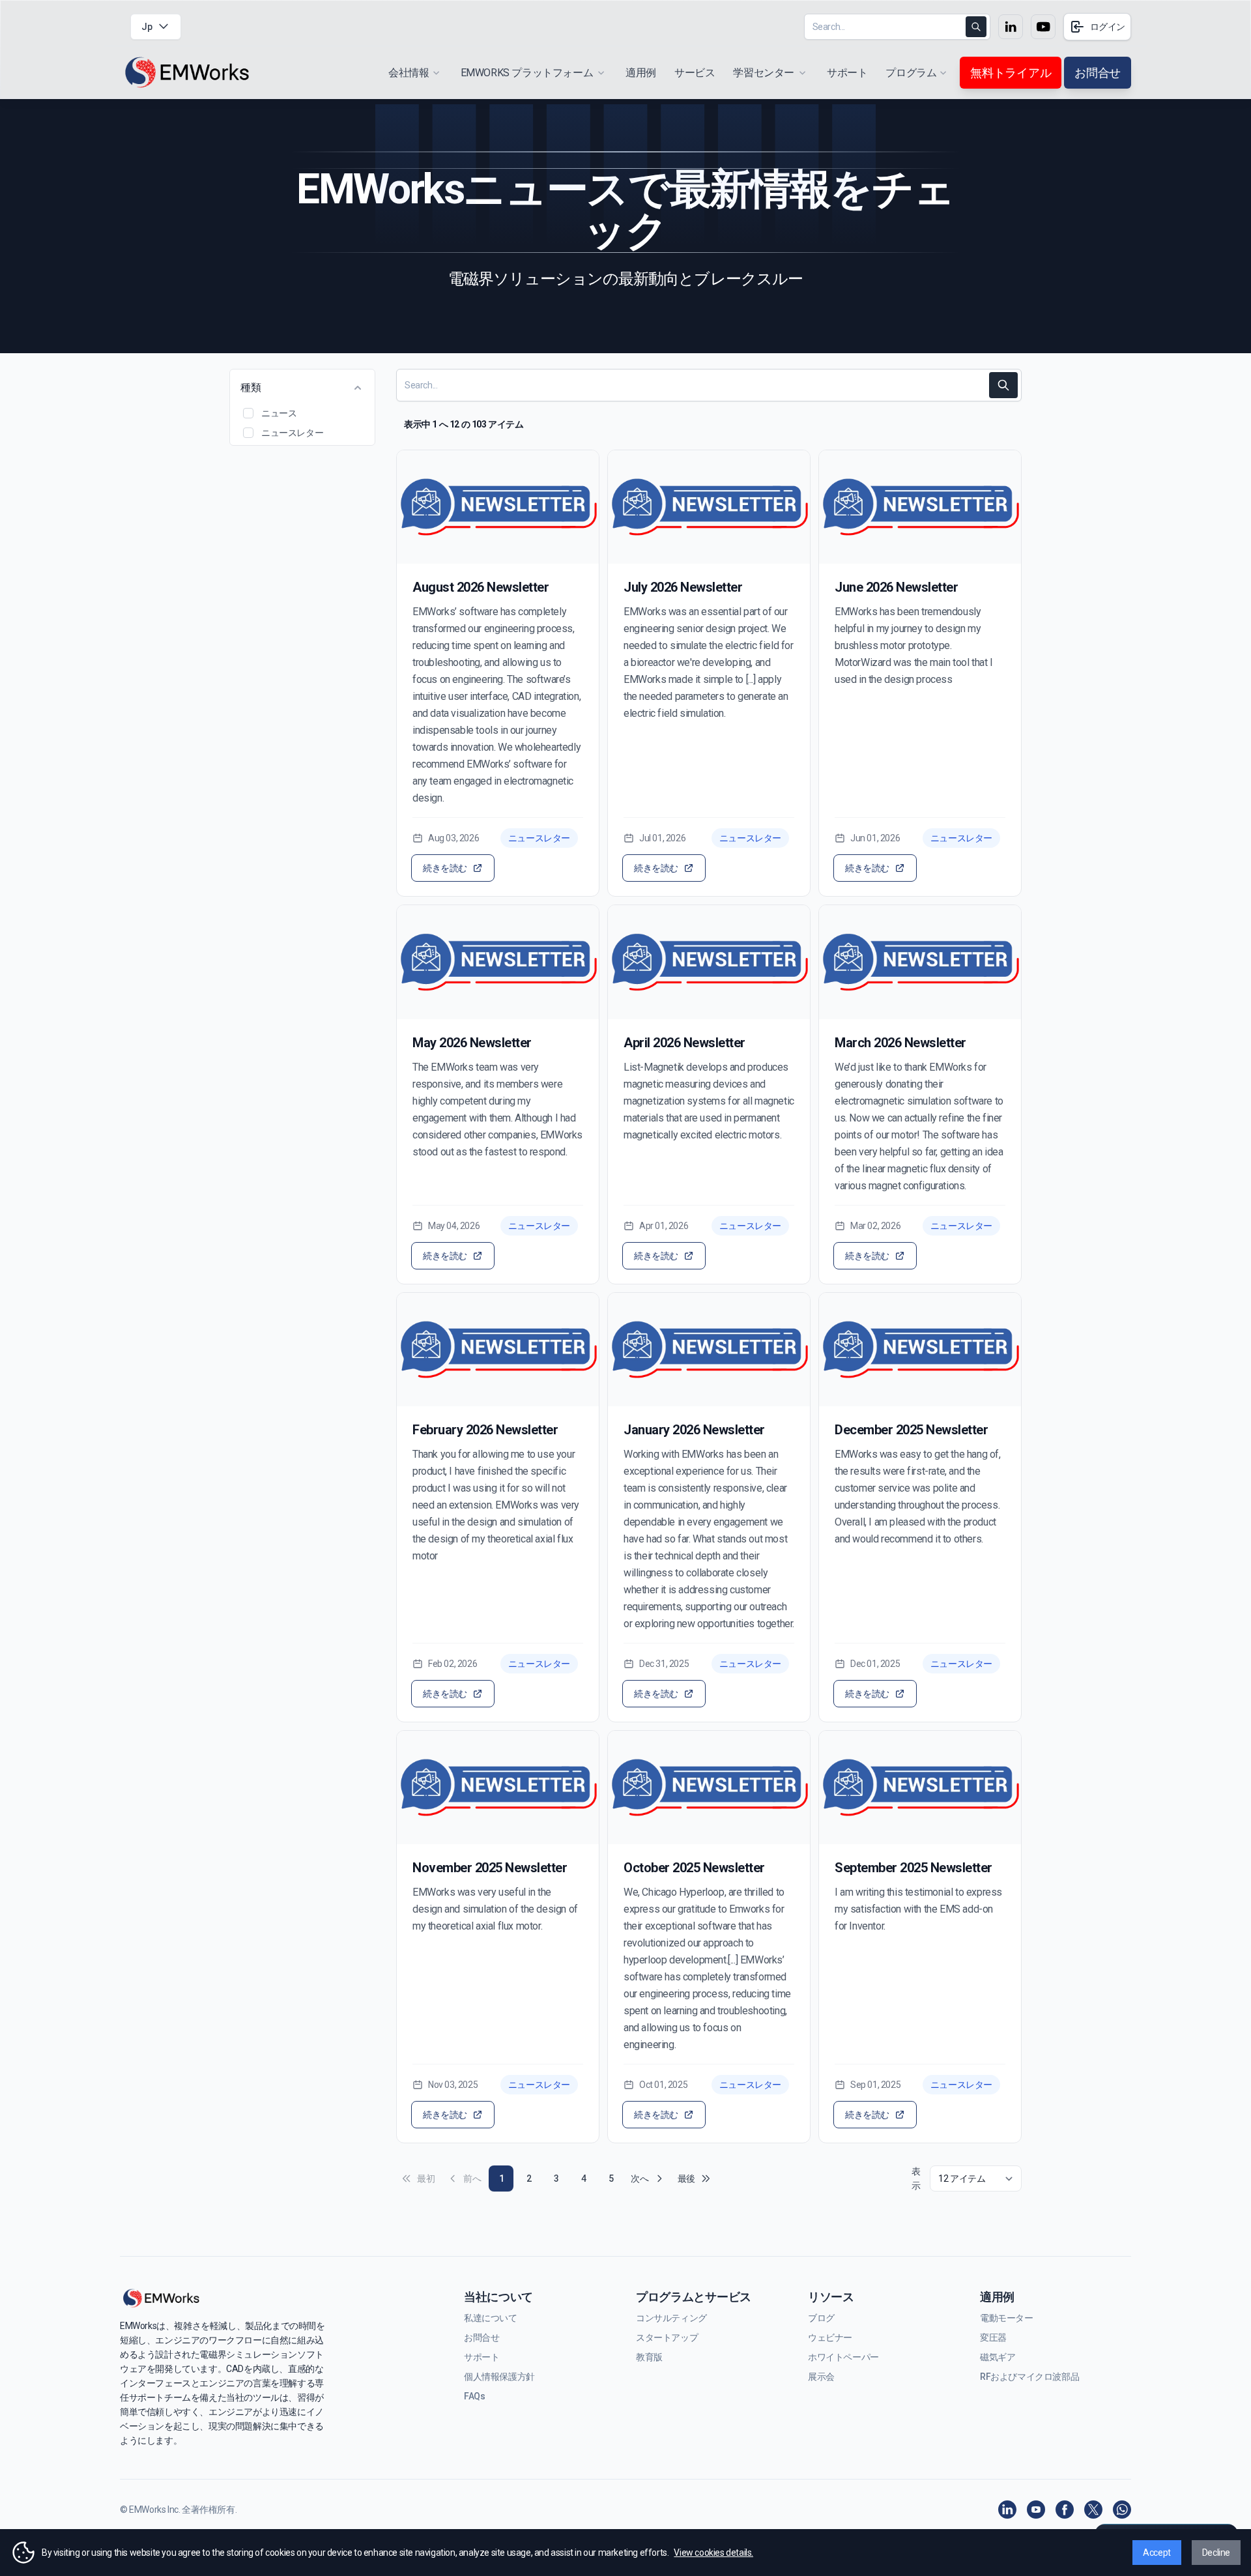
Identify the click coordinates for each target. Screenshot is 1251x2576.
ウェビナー (830, 2337)
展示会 (821, 2377)
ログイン (1108, 27)
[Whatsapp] (1122, 2510)
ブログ (821, 2318)
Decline (1216, 2553)
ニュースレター (292, 433)
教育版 (649, 2357)
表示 (916, 2178)
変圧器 (993, 2337)
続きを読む (445, 868)
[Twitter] (1093, 2510)
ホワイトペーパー (843, 2357)
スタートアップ (667, 2337)
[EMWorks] (188, 73)
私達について (491, 2318)
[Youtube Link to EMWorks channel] (1043, 27)
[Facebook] (1065, 2510)
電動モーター (1007, 2318)
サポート (847, 73)
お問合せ (1098, 73)
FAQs (474, 2396)
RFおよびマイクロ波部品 (1029, 2377)
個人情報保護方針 (499, 2377)
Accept (1157, 2553)
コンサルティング (671, 2318)
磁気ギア (998, 2357)
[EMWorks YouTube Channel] (1036, 2510)
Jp (147, 27)
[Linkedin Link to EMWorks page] (1011, 27)
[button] (248, 413)
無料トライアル (1011, 73)
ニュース (279, 413)
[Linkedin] (1007, 2510)
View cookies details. (713, 2553)
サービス (695, 73)
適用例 (641, 73)
